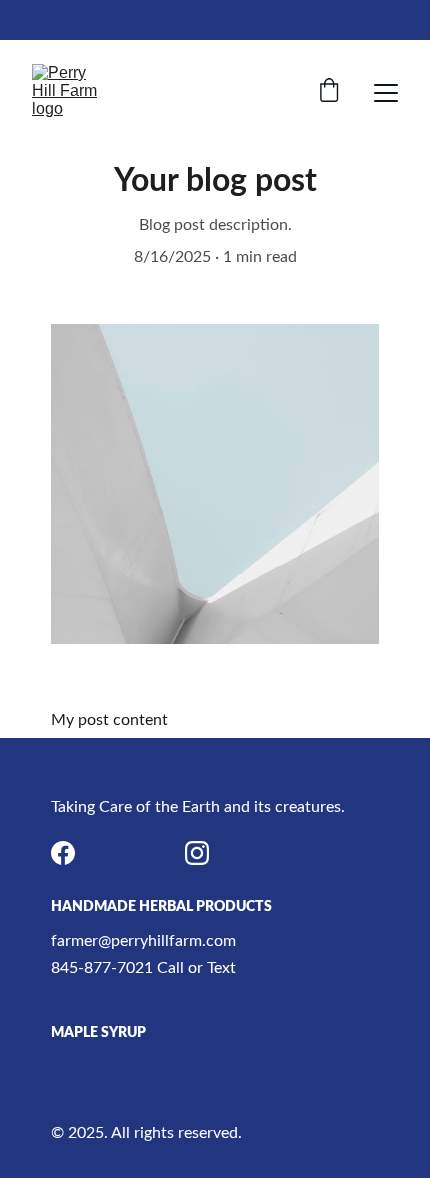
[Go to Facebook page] (63, 853)
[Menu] (386, 93)
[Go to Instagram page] (197, 853)
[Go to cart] (329, 92)
